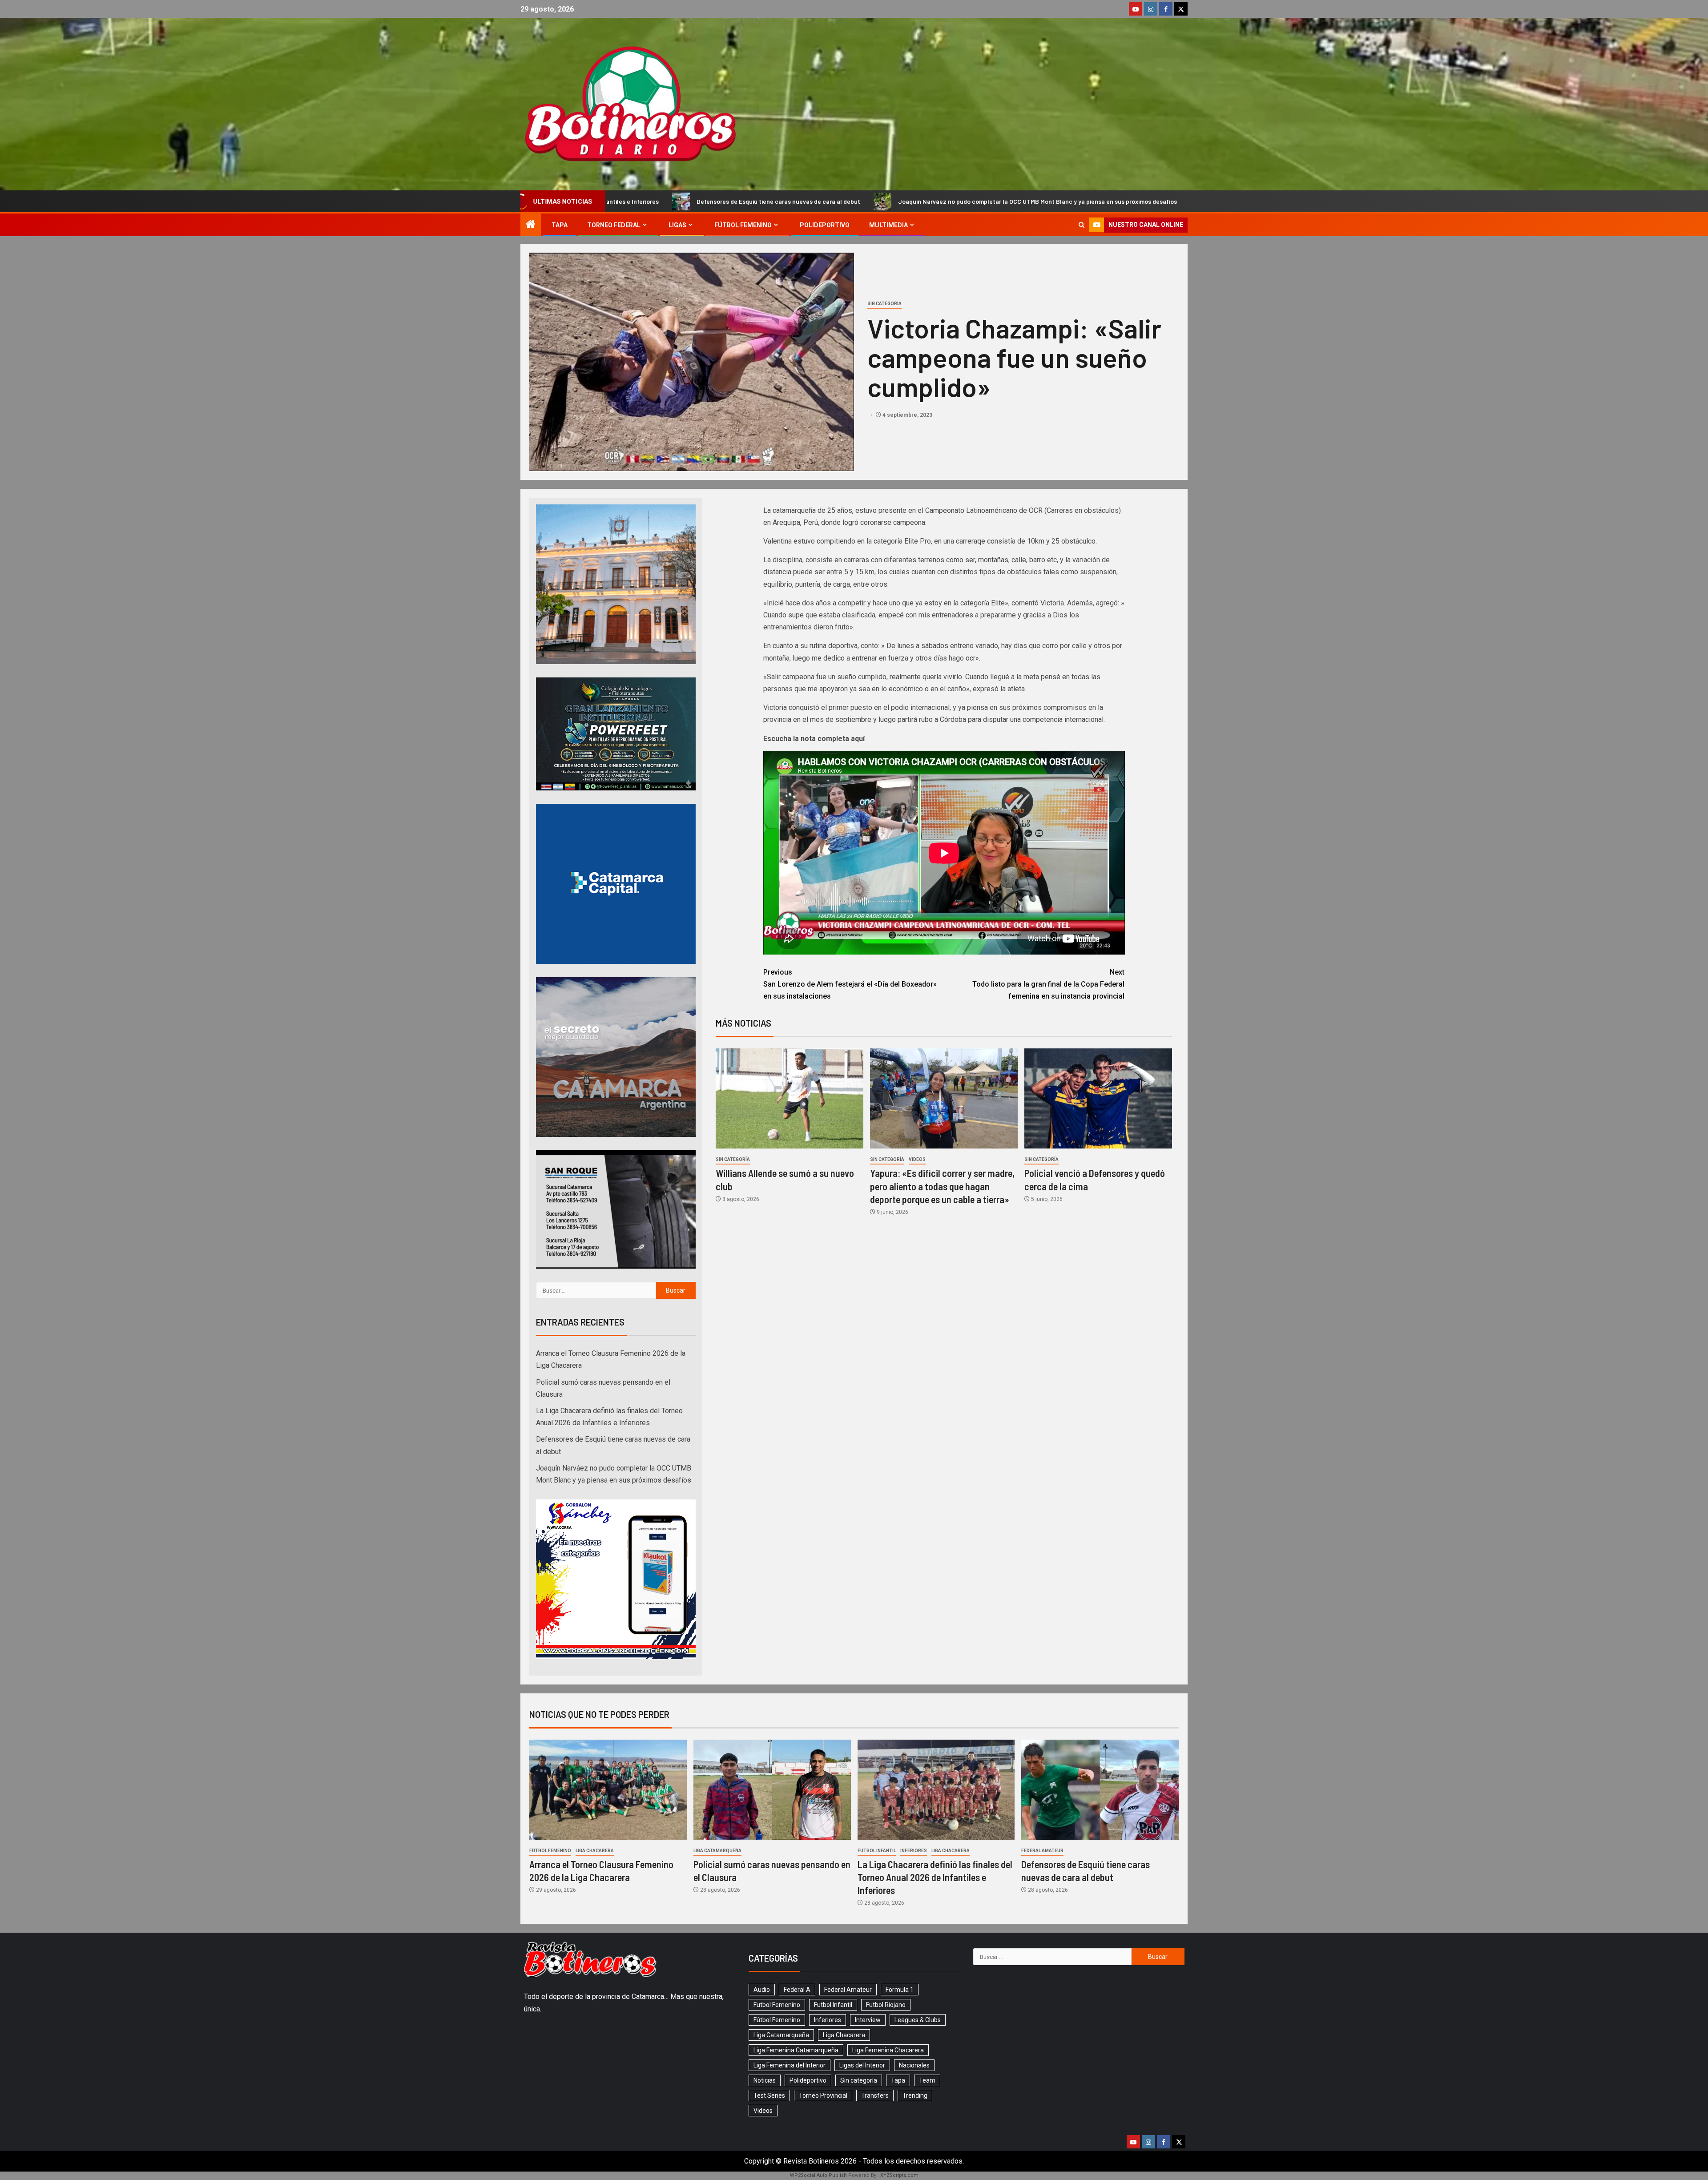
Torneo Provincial (823, 2095)
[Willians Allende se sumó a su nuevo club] (790, 1098)
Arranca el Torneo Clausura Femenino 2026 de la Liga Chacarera (1025, 201)
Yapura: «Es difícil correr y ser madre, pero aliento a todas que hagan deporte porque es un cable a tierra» (942, 1186)
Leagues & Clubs (918, 2020)
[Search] (1082, 225)
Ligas (677, 225)
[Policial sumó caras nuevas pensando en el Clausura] (772, 1790)
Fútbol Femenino (743, 225)
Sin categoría (884, 304)
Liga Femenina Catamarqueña (796, 2050)
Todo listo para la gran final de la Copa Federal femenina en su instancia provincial (1048, 984)
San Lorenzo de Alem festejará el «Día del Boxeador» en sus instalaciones (850, 984)
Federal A (797, 1990)
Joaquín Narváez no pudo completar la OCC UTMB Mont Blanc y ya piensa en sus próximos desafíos (757, 201)
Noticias (765, 2080)
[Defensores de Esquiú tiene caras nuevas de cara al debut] (1100, 1790)
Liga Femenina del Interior (790, 2065)
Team (927, 2080)
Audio (762, 1990)
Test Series (769, 2095)
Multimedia (888, 225)
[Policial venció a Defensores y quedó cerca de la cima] (1098, 1098)
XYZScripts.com (899, 2175)
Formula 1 (900, 1990)
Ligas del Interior (862, 2065)
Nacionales (914, 2065)
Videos (917, 1159)
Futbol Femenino (777, 2005)
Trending (915, 2095)
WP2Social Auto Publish (818, 2175)
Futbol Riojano (886, 2005)
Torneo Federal (614, 225)
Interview (868, 2020)
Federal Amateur (1042, 1851)
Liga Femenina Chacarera (888, 2050)
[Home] (531, 225)
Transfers (875, 2095)
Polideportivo (825, 225)
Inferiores (914, 1851)
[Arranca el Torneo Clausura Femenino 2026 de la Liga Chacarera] (608, 1790)
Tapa (560, 225)
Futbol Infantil (877, 1851)
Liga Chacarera (595, 1851)
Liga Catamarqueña (717, 1851)
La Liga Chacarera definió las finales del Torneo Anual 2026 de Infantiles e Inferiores (935, 1877)
